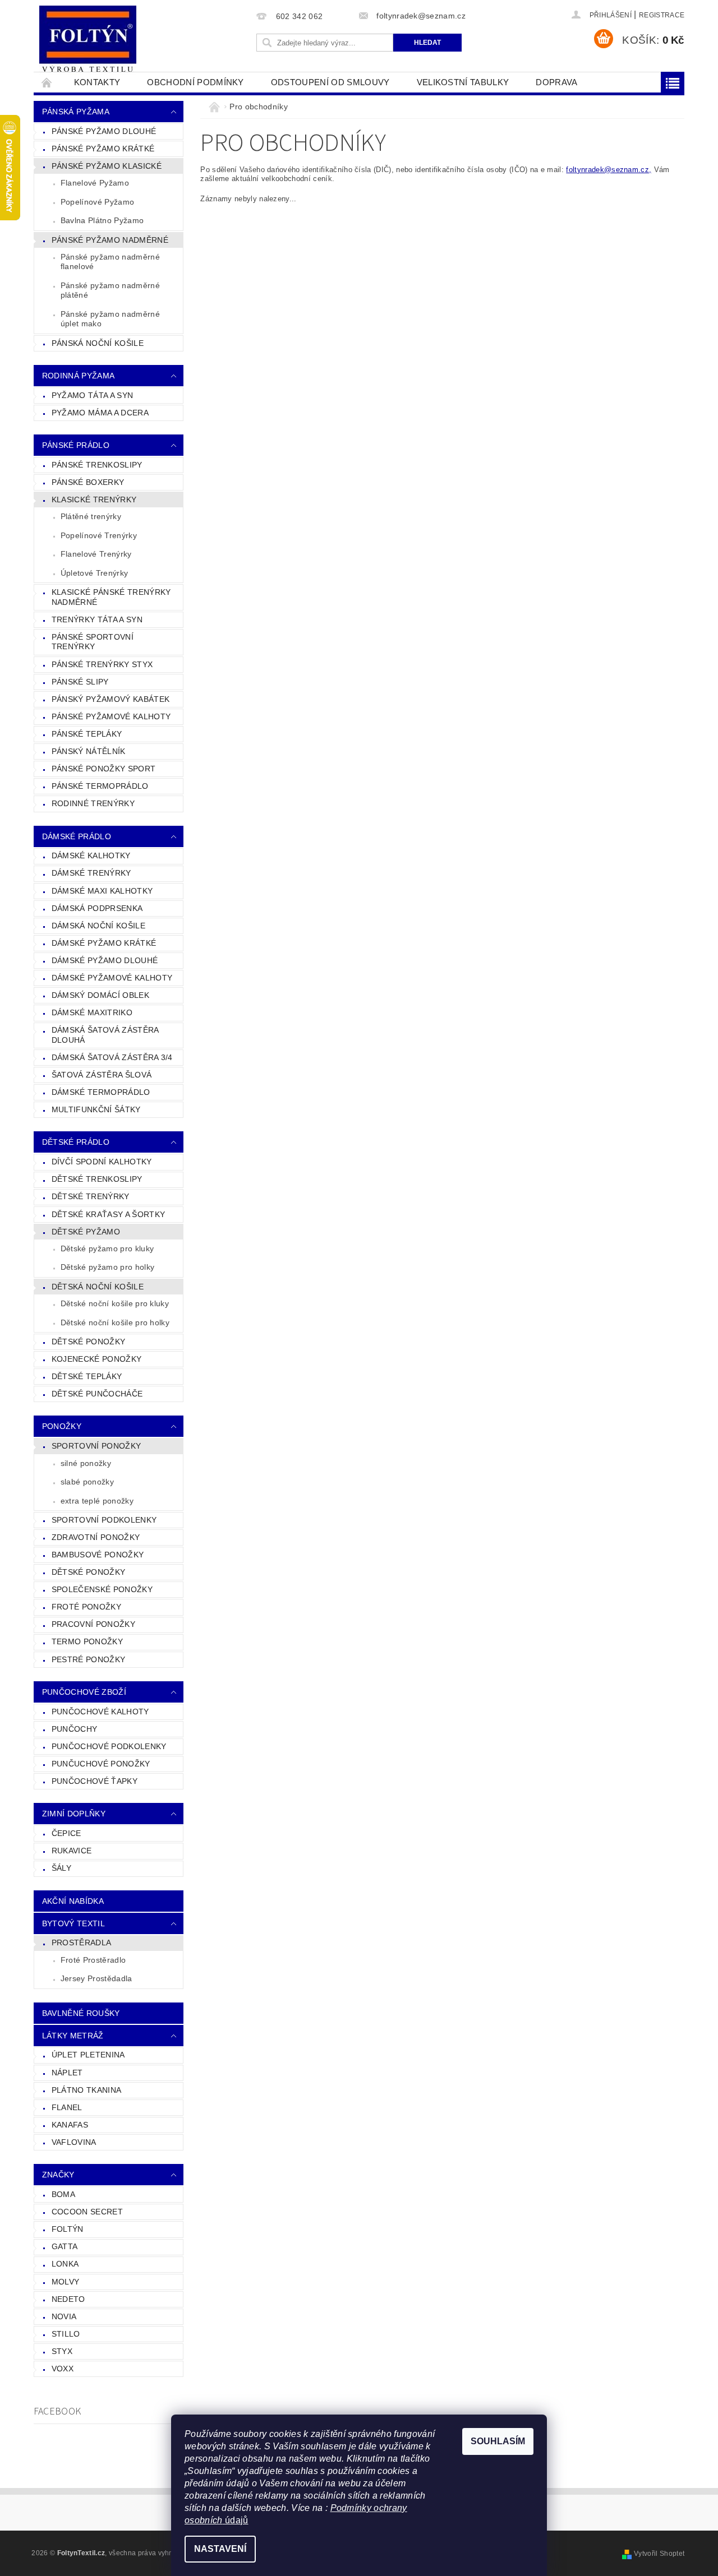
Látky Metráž (73, 2036)
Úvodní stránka (47, 82)
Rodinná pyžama (78, 376)
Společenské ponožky (102, 1589)
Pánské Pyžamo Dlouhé (104, 131)
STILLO (66, 2334)
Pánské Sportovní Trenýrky (93, 642)
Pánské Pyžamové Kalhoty (111, 716)
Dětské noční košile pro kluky (115, 1303)
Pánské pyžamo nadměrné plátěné (110, 290)
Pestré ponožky (88, 1659)
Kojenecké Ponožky (96, 1359)
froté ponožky (86, 1607)
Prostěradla (82, 1943)
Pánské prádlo (76, 445)
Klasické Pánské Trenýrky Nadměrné (111, 597)
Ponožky (62, 1426)
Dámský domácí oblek (100, 995)
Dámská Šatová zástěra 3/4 (112, 1057)
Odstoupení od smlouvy (330, 82)
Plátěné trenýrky (91, 516)
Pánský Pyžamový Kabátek (111, 699)
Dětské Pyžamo (86, 1232)
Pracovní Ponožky (93, 1624)
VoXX (63, 2369)
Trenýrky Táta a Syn (97, 619)
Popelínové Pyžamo (97, 202)
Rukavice (72, 1851)
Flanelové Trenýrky (96, 554)
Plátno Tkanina (86, 2090)
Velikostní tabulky (463, 82)
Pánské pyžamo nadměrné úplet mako (110, 319)
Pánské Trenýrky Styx (102, 664)
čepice (66, 1833)
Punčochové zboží (84, 1692)
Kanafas (70, 2125)
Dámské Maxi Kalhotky (102, 891)
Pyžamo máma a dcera (100, 413)
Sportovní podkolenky (104, 1520)
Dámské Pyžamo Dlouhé (105, 960)
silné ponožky (86, 1463)
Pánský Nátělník (89, 751)
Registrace (662, 15)
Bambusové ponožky (98, 1555)
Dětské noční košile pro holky (115, 1322)
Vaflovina (74, 2142)
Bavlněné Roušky (81, 2013)
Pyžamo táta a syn (92, 395)
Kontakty (97, 82)
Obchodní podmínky (195, 82)
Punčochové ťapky (95, 1781)
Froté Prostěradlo (93, 1960)
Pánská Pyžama (76, 112)
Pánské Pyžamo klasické (107, 166)
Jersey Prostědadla (96, 1978)
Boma (63, 2194)
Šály (61, 1868)
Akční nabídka (73, 1901)
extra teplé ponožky (97, 1501)
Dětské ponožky (88, 1572)
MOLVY (66, 2282)
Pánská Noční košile (98, 343)
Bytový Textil (73, 1923)
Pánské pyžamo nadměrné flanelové (110, 262)
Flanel (67, 2107)
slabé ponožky (87, 1482)
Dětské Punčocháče (97, 1394)
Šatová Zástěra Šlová (102, 1075)
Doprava (556, 82)
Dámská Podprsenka (97, 908)
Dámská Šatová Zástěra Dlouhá (105, 1035)
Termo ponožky (87, 1641)
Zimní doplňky (74, 1814)
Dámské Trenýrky (91, 873)
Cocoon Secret (87, 2212)
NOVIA (64, 2316)
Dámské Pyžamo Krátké (104, 943)
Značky (58, 2175)
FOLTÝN (68, 2229)
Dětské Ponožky (88, 1342)
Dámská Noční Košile (98, 926)
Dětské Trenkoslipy (97, 1179)
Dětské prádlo (76, 1142)
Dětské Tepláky (87, 1376)
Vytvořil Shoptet (659, 2554)
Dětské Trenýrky (91, 1196)
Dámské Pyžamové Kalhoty (112, 978)
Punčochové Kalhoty (100, 1712)
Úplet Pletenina (88, 2055)
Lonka (65, 2264)
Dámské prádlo (77, 836)
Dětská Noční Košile (98, 1287)
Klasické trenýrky (94, 500)
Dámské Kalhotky (91, 855)
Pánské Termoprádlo (100, 786)
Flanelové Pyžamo (95, 183)
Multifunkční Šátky (96, 1109)
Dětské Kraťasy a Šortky (108, 1214)
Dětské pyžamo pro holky (107, 1267)
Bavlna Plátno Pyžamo (102, 220)
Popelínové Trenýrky (99, 535)
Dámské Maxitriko (92, 1012)
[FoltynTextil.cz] (88, 40)
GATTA (65, 2246)
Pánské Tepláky (87, 734)
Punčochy (75, 1729)
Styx (62, 2351)
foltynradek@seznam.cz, (609, 170)
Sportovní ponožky (96, 1446)
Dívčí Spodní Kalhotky (102, 1162)
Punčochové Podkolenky (109, 1746)
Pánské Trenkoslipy (97, 465)
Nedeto (68, 2299)
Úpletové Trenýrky (94, 573)
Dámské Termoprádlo (101, 1092)
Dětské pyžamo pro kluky (107, 1248)
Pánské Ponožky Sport (103, 769)
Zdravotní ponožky (96, 1537)
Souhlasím (498, 2441)
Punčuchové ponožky (101, 1764)
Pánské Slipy (80, 682)
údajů (236, 2520)
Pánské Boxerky (88, 482)
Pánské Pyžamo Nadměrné (110, 240)
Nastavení (220, 2549)
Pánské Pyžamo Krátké (103, 149)
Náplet (67, 2073)
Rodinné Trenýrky (93, 803)
